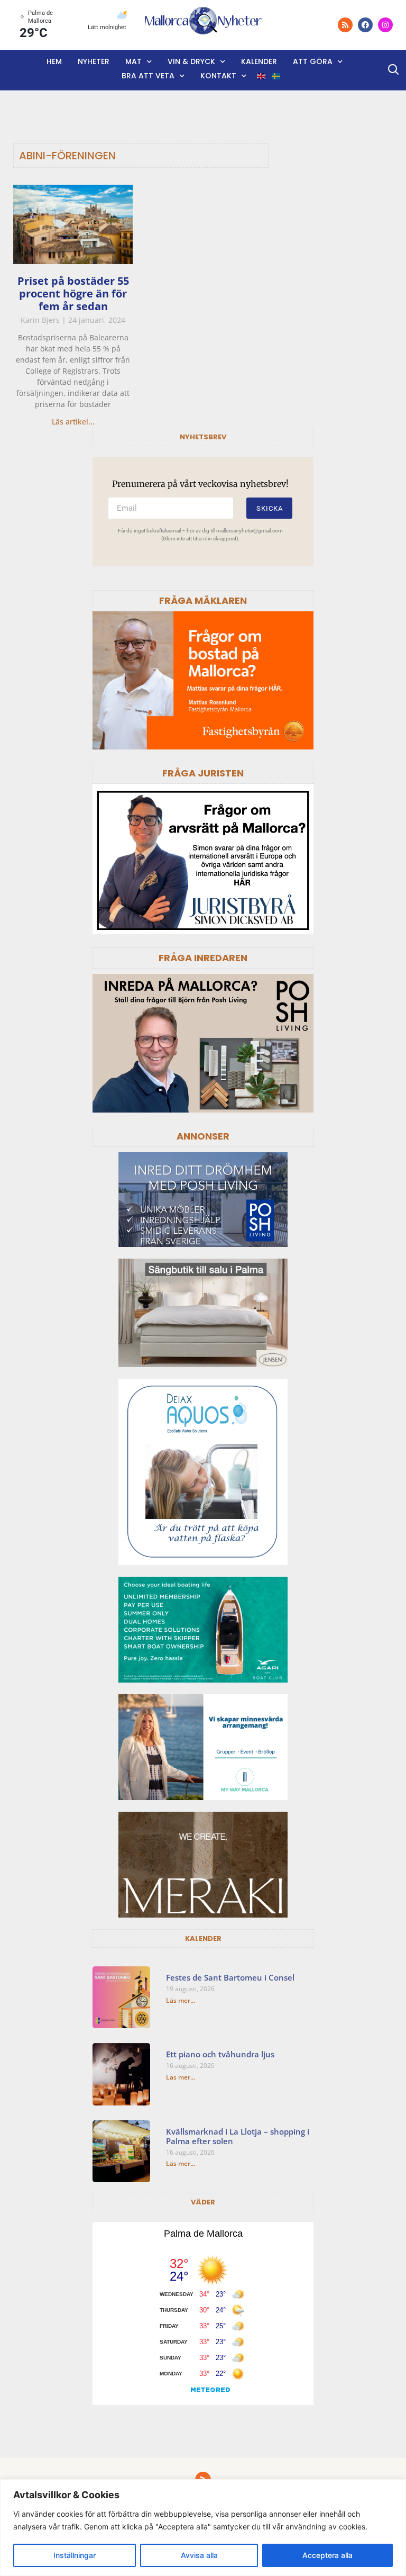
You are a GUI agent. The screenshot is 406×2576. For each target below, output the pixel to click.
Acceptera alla (327, 2555)
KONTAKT (218, 76)
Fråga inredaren (203, 958)
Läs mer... (181, 2000)
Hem (54, 61)
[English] (262, 76)
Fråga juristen (203, 773)
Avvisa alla (199, 2555)
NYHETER (94, 61)
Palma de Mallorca (203, 2234)
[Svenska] (276, 76)
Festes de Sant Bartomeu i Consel (230, 1977)
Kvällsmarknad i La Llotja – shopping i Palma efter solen (238, 2136)
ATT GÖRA (313, 61)
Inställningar (75, 2555)
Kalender (259, 61)
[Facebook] (365, 25)
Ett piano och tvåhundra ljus (220, 2054)
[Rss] (345, 25)
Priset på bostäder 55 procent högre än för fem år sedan (73, 293)
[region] (203, 2528)
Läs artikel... (73, 422)
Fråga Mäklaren (203, 600)
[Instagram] (385, 25)
